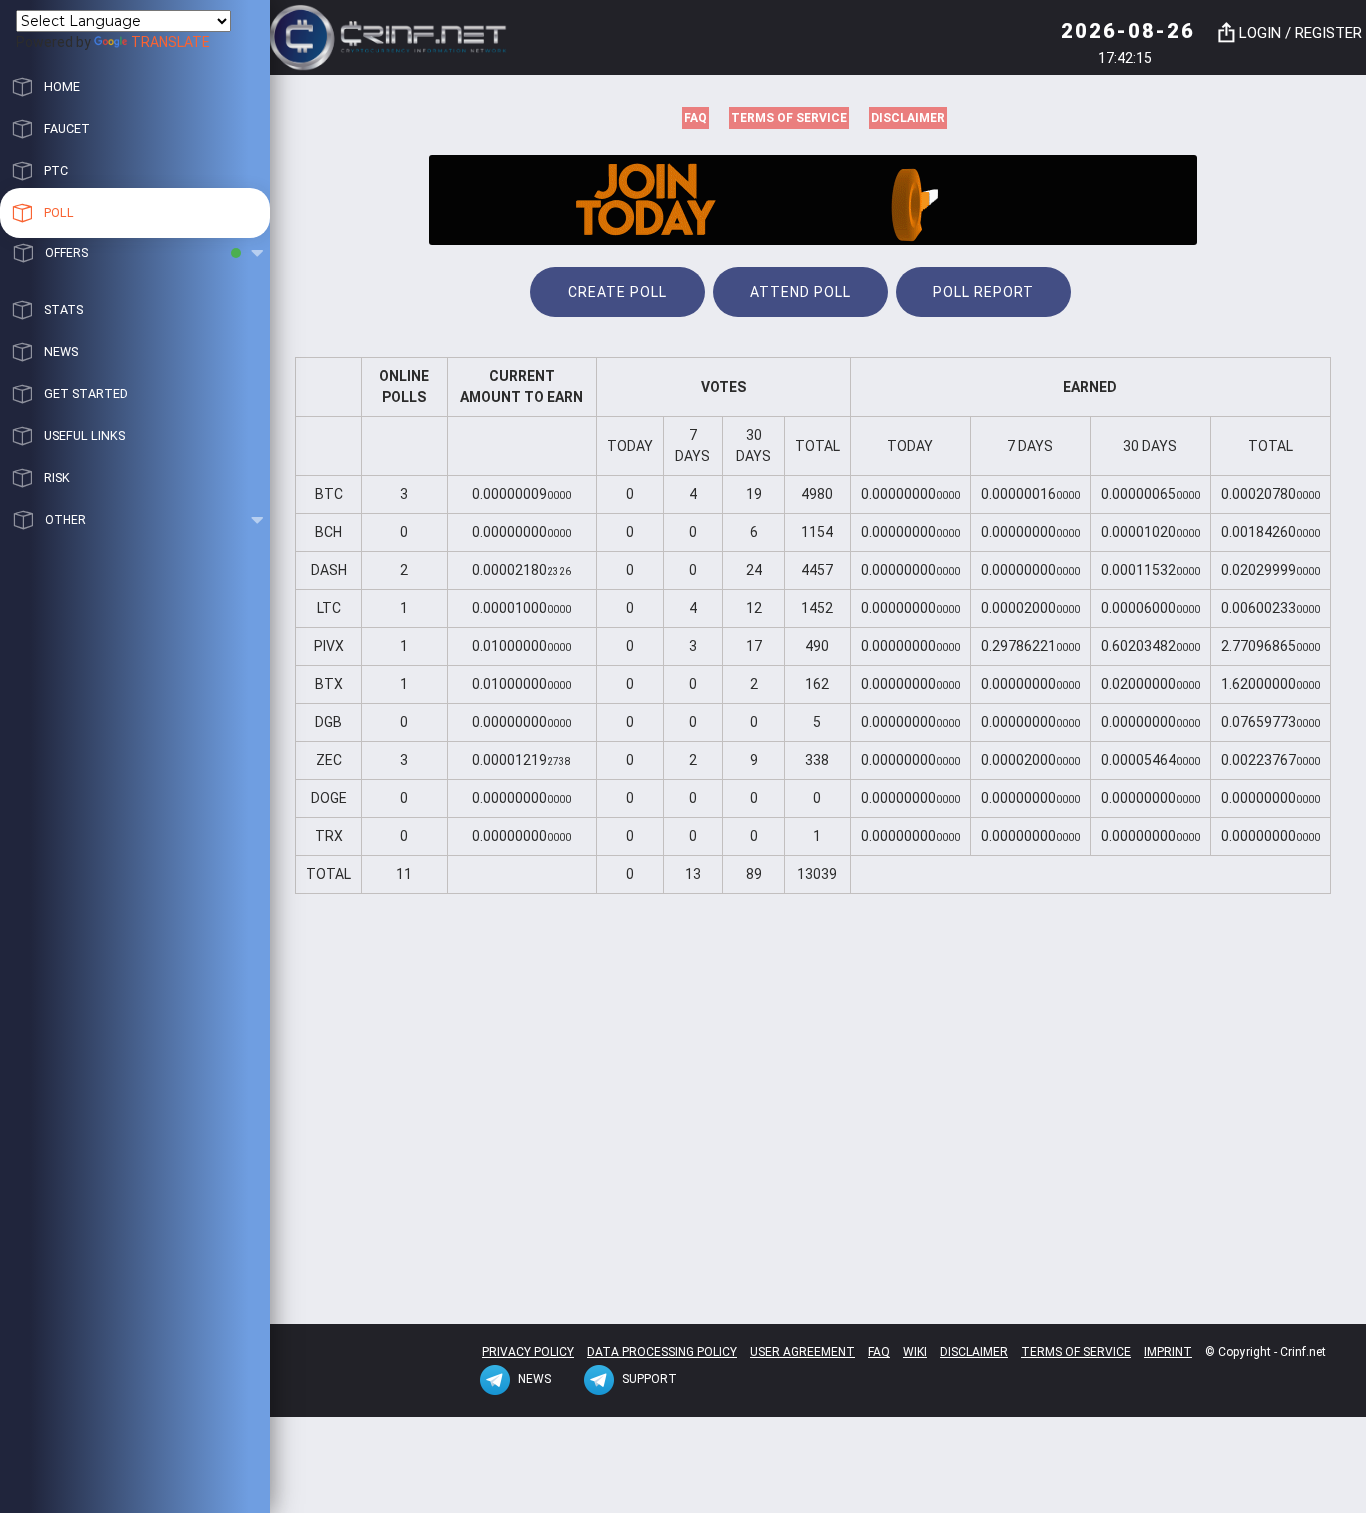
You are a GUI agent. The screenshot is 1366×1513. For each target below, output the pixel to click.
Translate (170, 42)
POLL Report (983, 292)
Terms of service (789, 118)
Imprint (1168, 1352)
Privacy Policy (528, 1352)
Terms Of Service (1076, 1352)
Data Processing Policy (662, 1352)
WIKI (915, 1352)
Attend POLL (800, 292)
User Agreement (802, 1352)
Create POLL (617, 292)
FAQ (695, 118)
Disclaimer (908, 118)
